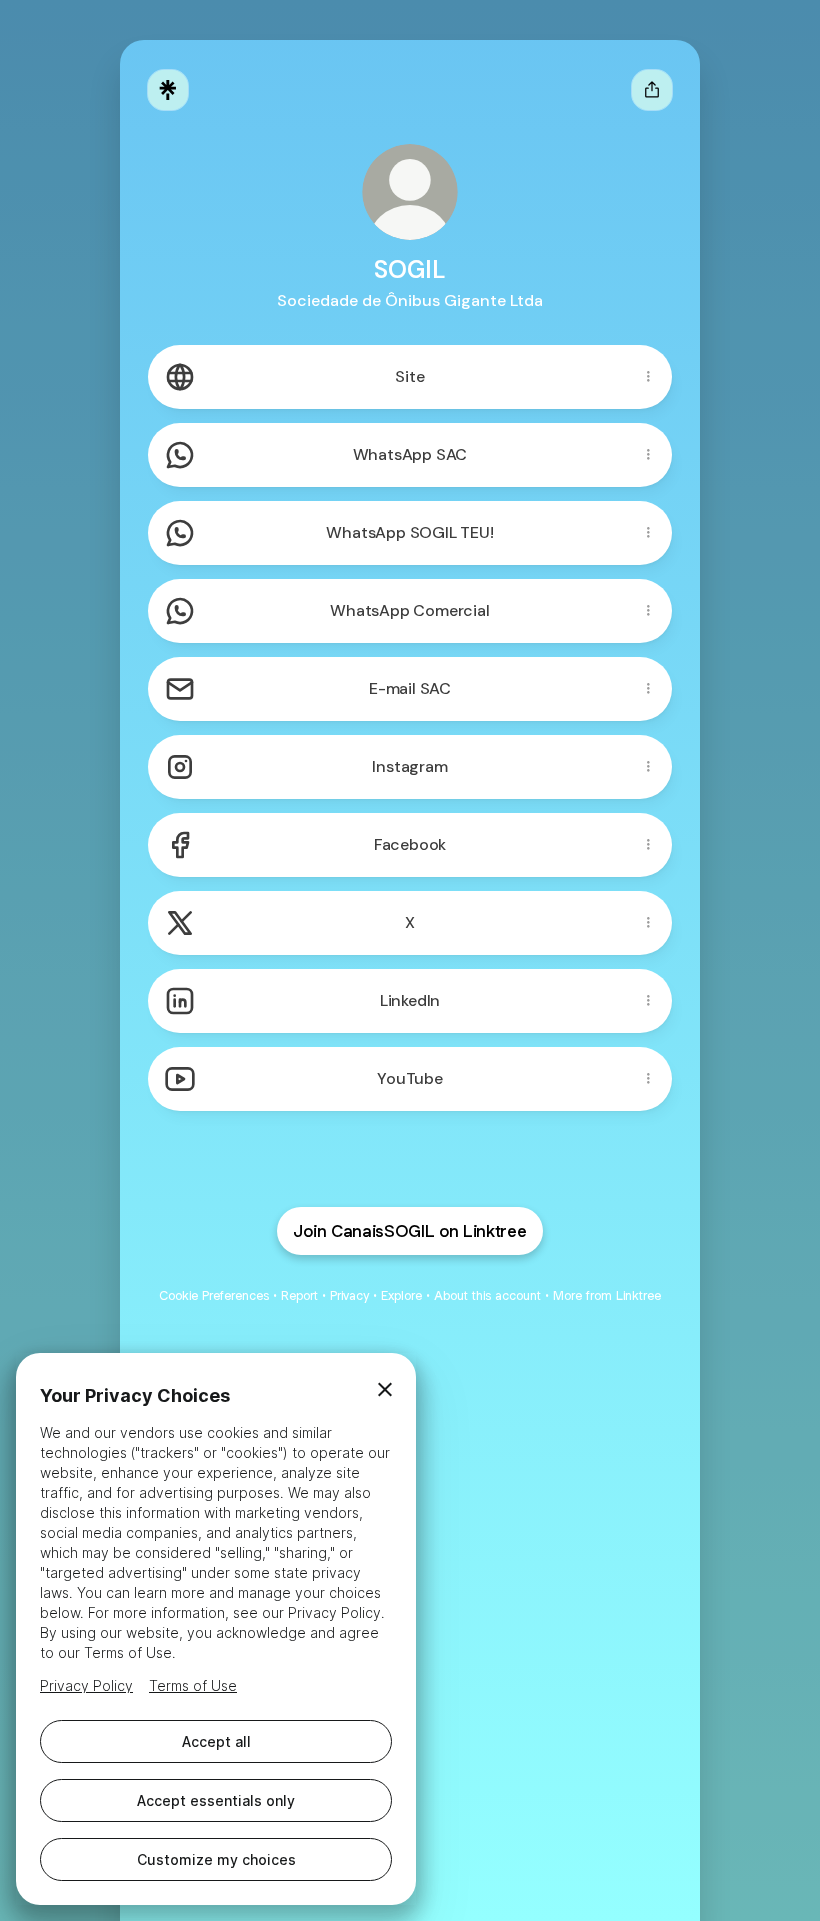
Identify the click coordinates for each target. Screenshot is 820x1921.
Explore (401, 1295)
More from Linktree (607, 1295)
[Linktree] (168, 90)
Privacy (349, 1295)
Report (299, 1295)
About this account (487, 1295)
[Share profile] (652, 90)
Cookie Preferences (214, 1295)
